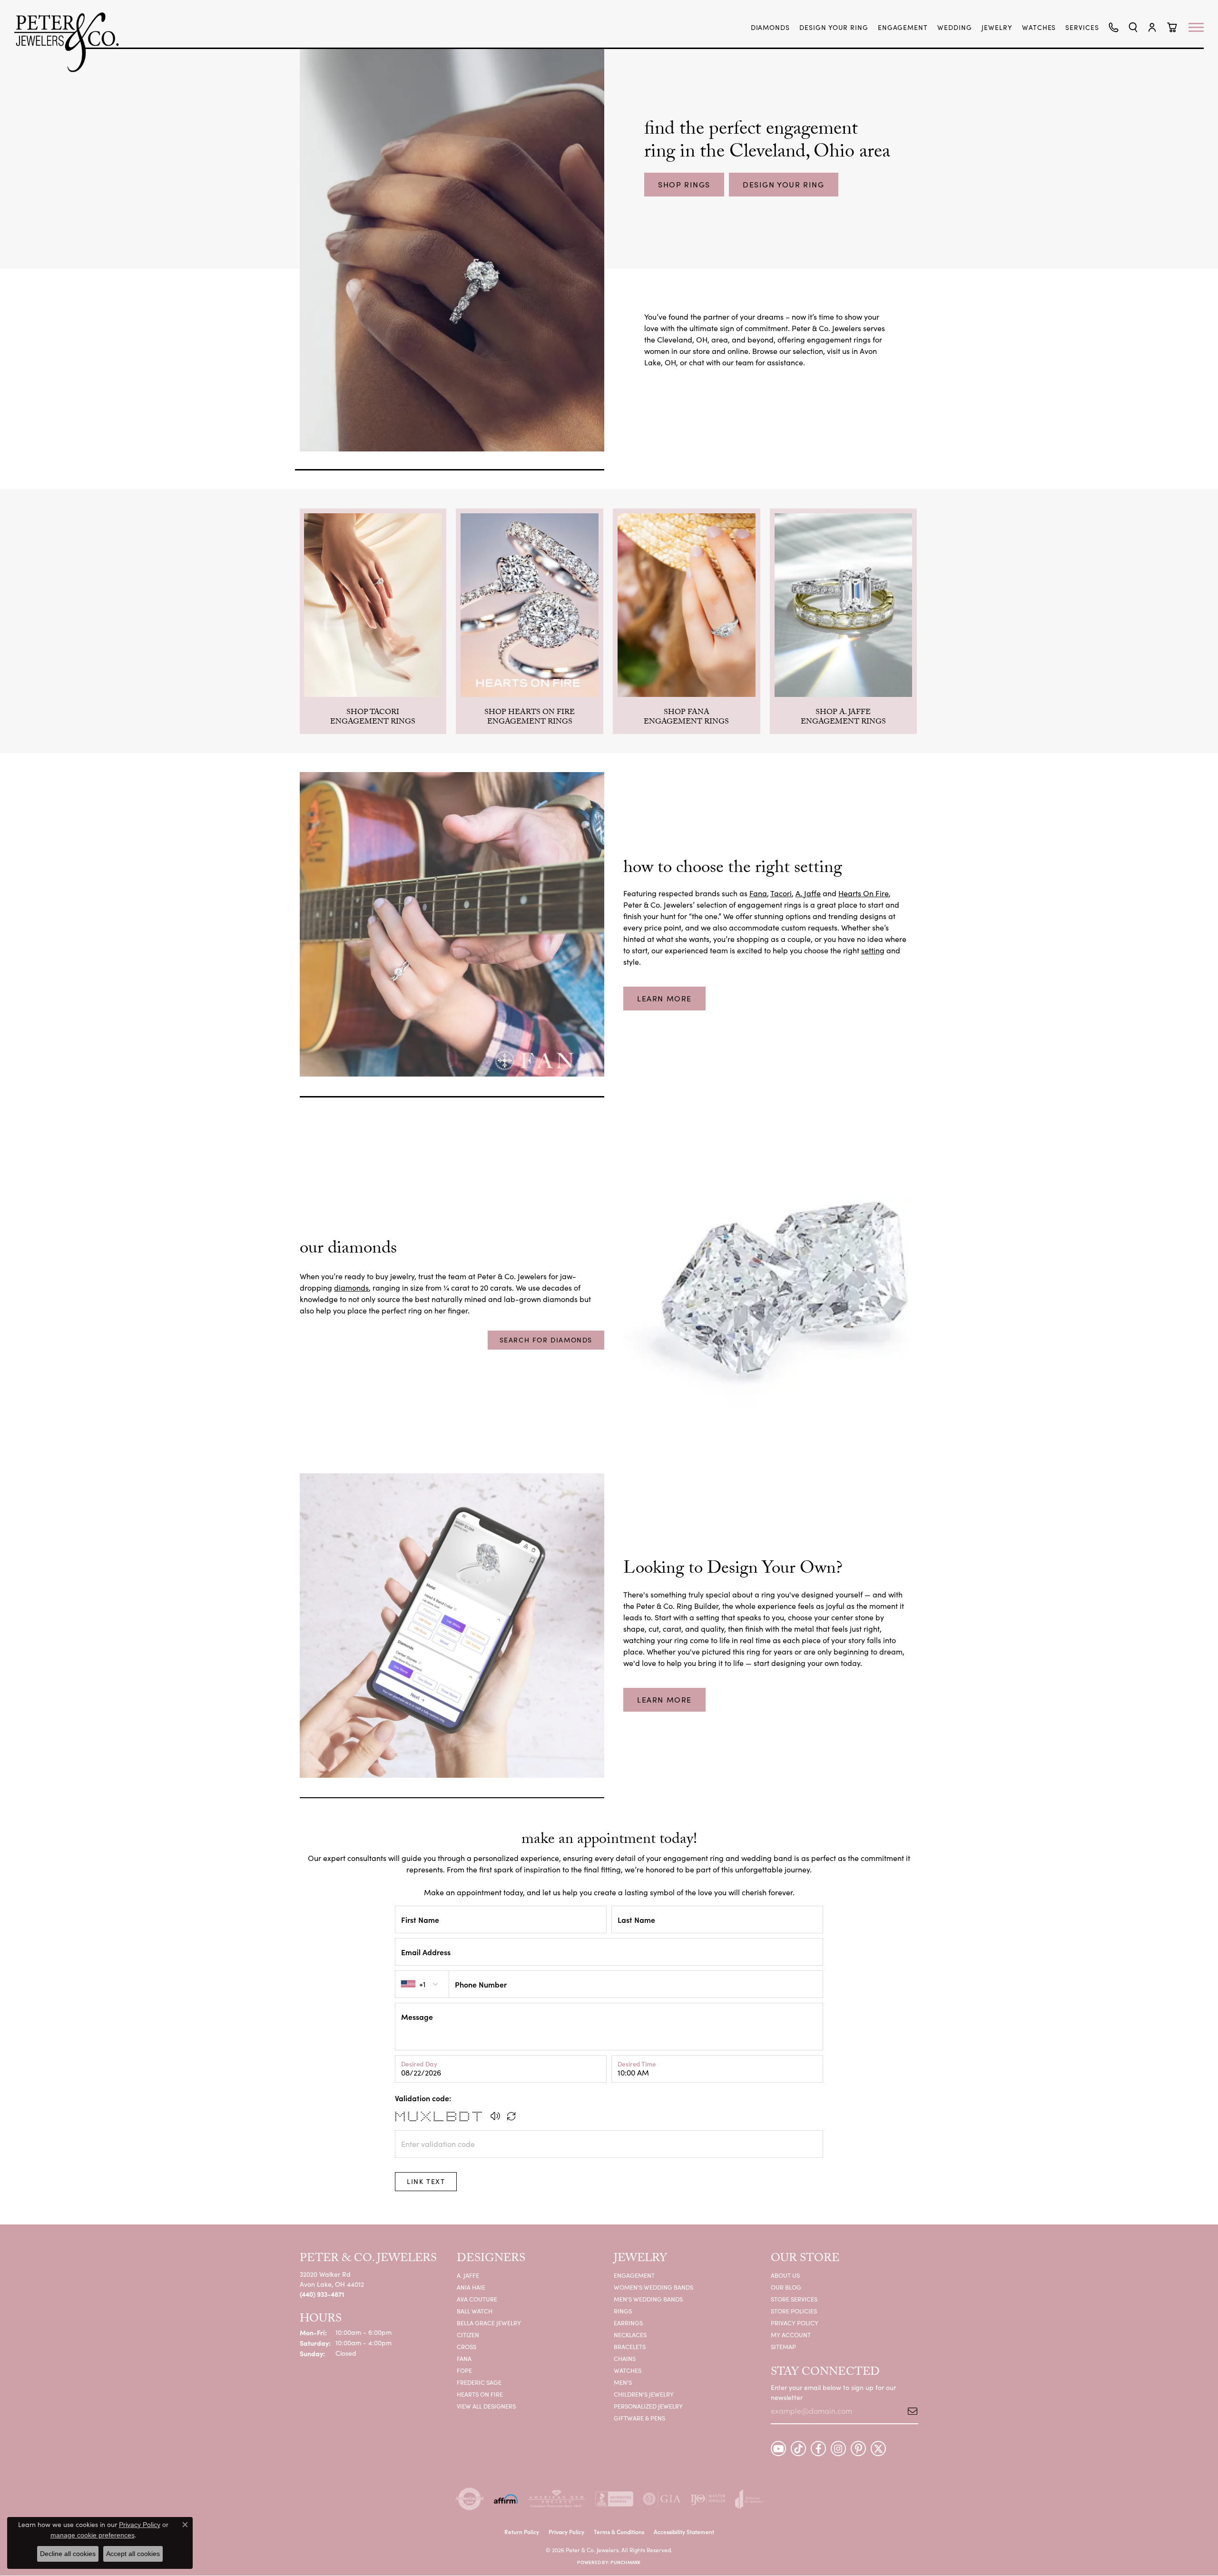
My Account (791, 2335)
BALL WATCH (475, 2311)
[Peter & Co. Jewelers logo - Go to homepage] (71, 42)
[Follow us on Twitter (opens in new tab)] (878, 2449)
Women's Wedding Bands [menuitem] (653, 2287)
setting (873, 950)
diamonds (351, 1288)
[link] (771, 28)
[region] (609, 621)
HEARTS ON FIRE (480, 2394)
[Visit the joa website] (749, 2499)
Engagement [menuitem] (634, 2275)
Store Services (794, 2299)
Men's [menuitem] (623, 2382)
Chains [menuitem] (625, 2358)
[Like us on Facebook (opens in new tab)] (818, 2449)
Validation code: (423, 2098)
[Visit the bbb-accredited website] (614, 2499)
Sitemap (783, 2346)
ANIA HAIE (471, 2287)
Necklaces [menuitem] (630, 2335)
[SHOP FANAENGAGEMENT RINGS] (687, 605)
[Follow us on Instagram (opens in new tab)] (838, 2449)
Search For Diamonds (546, 1340)
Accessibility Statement (684, 2532)
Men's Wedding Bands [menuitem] (648, 2299)
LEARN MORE (664, 998)
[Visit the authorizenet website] (470, 2499)
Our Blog (786, 2287)
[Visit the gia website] (662, 2499)
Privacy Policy (795, 2323)
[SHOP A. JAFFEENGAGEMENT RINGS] (844, 605)
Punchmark (625, 2562)
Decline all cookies (68, 2554)
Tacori (781, 893)
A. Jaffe (808, 893)
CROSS (467, 2346)
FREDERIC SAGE (479, 2382)
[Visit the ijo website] (708, 2499)
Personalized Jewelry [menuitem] (648, 2406)
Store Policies (794, 2311)
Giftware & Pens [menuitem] (639, 2418)
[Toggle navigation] (1201, 27)
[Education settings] (452, 924)
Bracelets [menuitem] (630, 2346)
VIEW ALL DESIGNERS (486, 2406)
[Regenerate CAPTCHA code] (511, 2116)
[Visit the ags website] (556, 2499)
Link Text (426, 2181)
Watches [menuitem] (628, 2370)
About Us (785, 2275)
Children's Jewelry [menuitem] (644, 2394)
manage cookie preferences (93, 2535)
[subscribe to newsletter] (909, 2411)
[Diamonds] (766, 1302)
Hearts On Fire (864, 893)
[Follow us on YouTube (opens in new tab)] (778, 2449)
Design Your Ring (784, 184)
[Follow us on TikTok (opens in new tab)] (798, 2449)
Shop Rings (684, 184)
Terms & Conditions (619, 2532)
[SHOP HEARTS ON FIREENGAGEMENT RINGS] (530, 605)
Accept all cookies (133, 2554)
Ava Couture (477, 2299)
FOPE (464, 2370)
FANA (464, 2358)
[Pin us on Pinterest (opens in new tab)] (858, 2449)
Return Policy (522, 2532)
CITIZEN (468, 2335)
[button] (1133, 27)
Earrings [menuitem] (628, 2323)
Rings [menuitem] (623, 2311)
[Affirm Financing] (506, 2499)
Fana (758, 893)
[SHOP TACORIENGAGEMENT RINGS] (373, 605)
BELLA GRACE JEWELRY (489, 2323)
